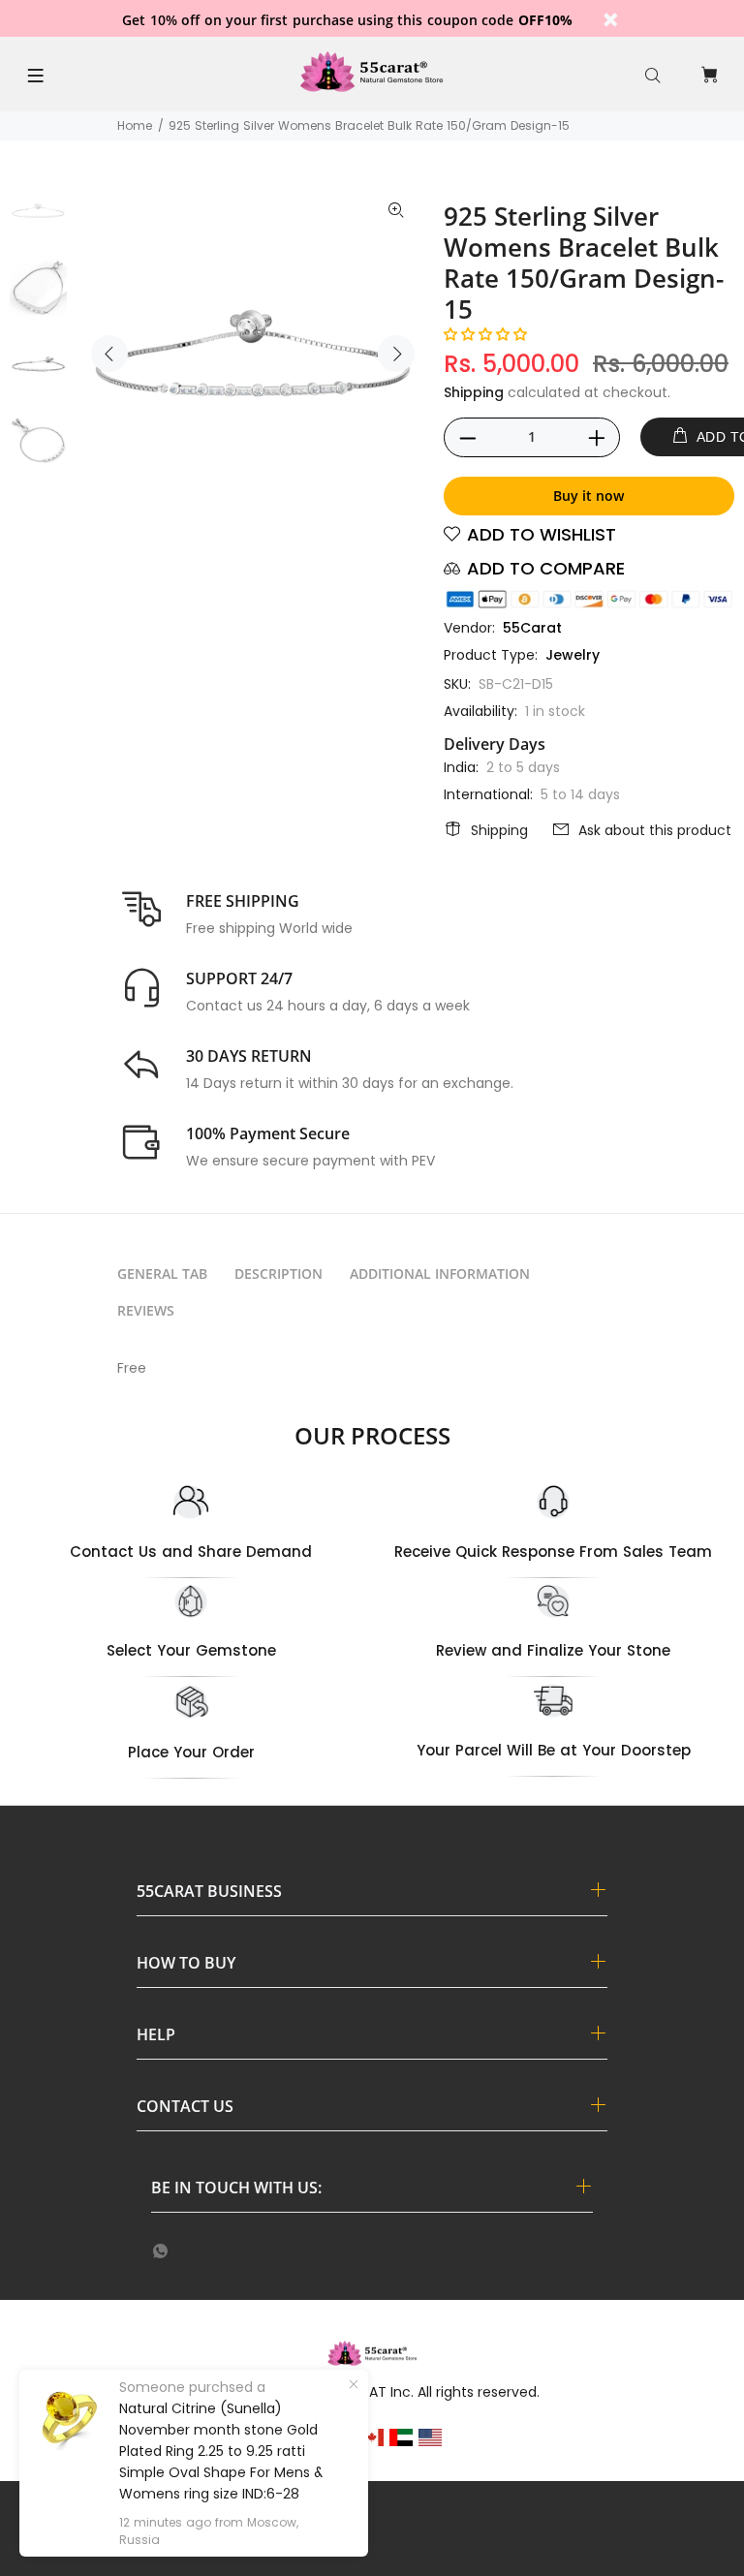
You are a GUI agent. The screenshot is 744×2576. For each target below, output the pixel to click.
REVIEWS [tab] (146, 1310)
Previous (109, 354)
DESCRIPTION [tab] (279, 1273)
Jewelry (573, 655)
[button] (485, 334)
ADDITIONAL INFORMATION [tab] (440, 1273)
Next (396, 354)
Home (135, 125)
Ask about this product (655, 830)
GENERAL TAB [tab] (162, 1273)
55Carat (532, 628)
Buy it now (589, 496)
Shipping (474, 392)
